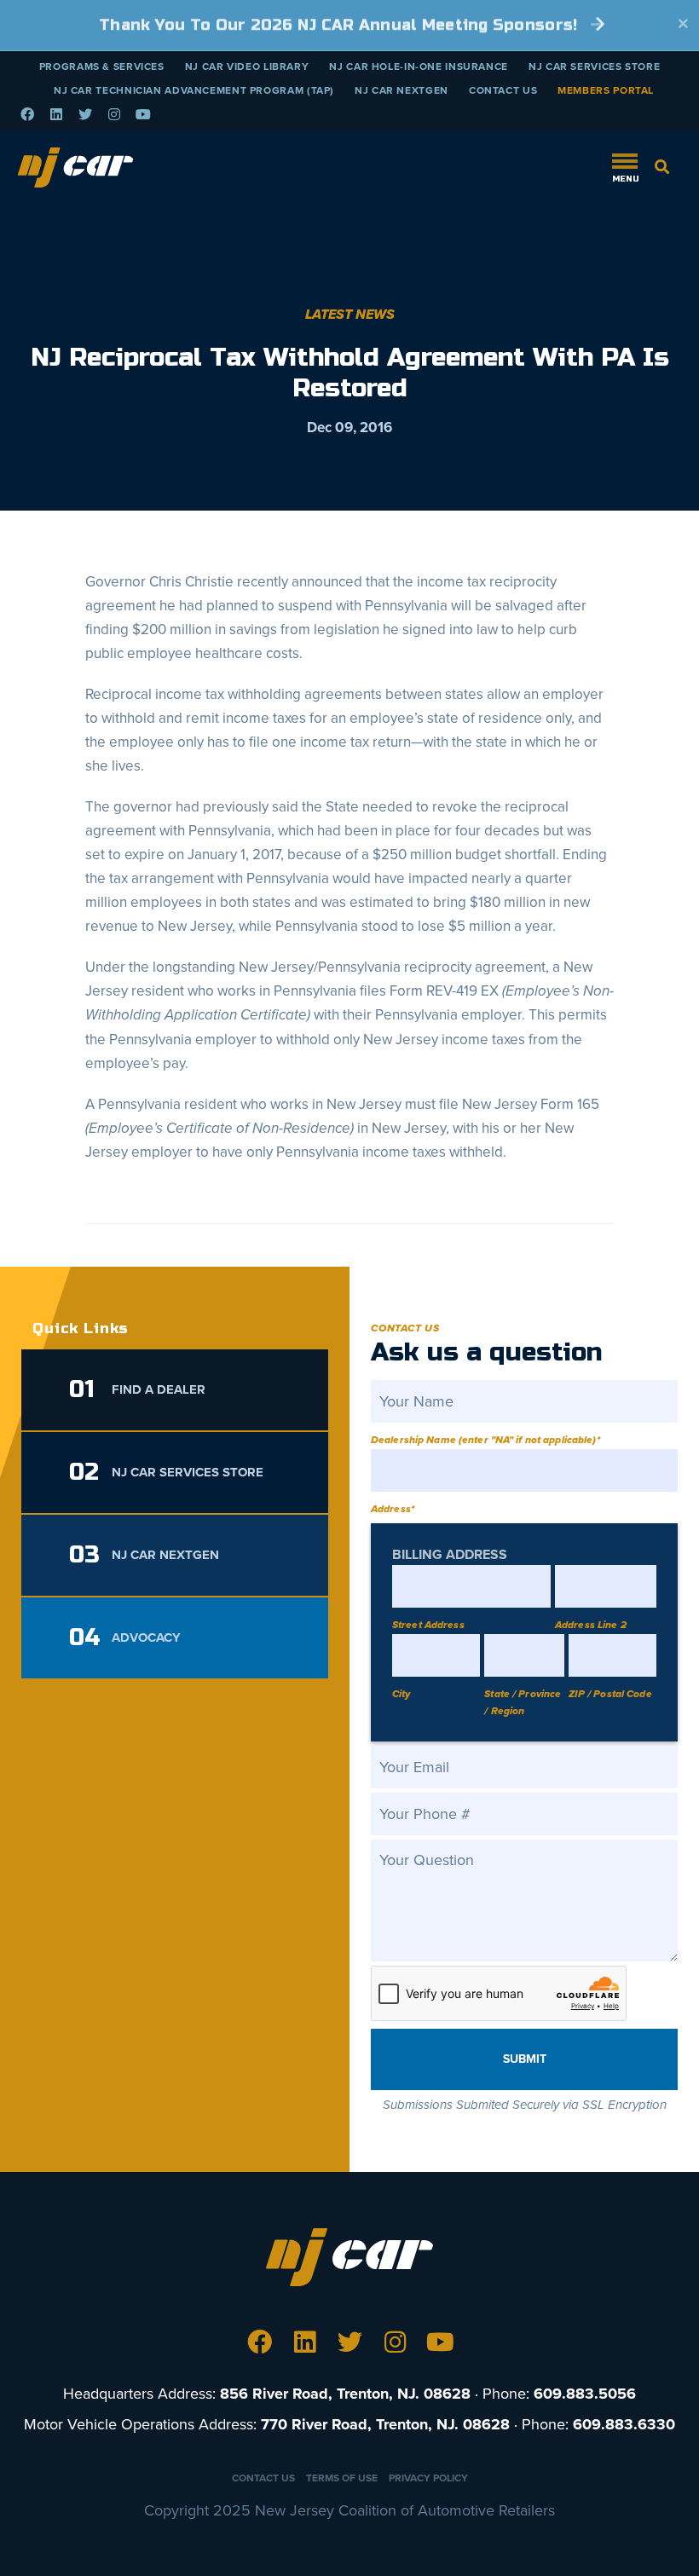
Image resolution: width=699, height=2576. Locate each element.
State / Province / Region (523, 1702)
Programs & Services (102, 66)
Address (393, 1509)
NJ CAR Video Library (247, 66)
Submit (525, 2059)
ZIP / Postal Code (610, 1694)
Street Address (428, 1625)
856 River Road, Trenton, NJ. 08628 (345, 2394)
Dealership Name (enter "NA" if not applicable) (485, 1440)
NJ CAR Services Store (594, 66)
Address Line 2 (591, 1625)
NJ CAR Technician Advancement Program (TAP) (194, 90)
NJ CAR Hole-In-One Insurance (419, 66)
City (401, 1694)
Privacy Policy (428, 2478)
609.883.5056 (585, 2394)
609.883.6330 (624, 2424)
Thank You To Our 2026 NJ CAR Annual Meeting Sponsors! (341, 25)
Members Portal (606, 90)
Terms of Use (342, 2478)
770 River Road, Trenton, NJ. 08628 (385, 2424)
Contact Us (503, 90)
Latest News (350, 315)
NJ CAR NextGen (401, 90)
